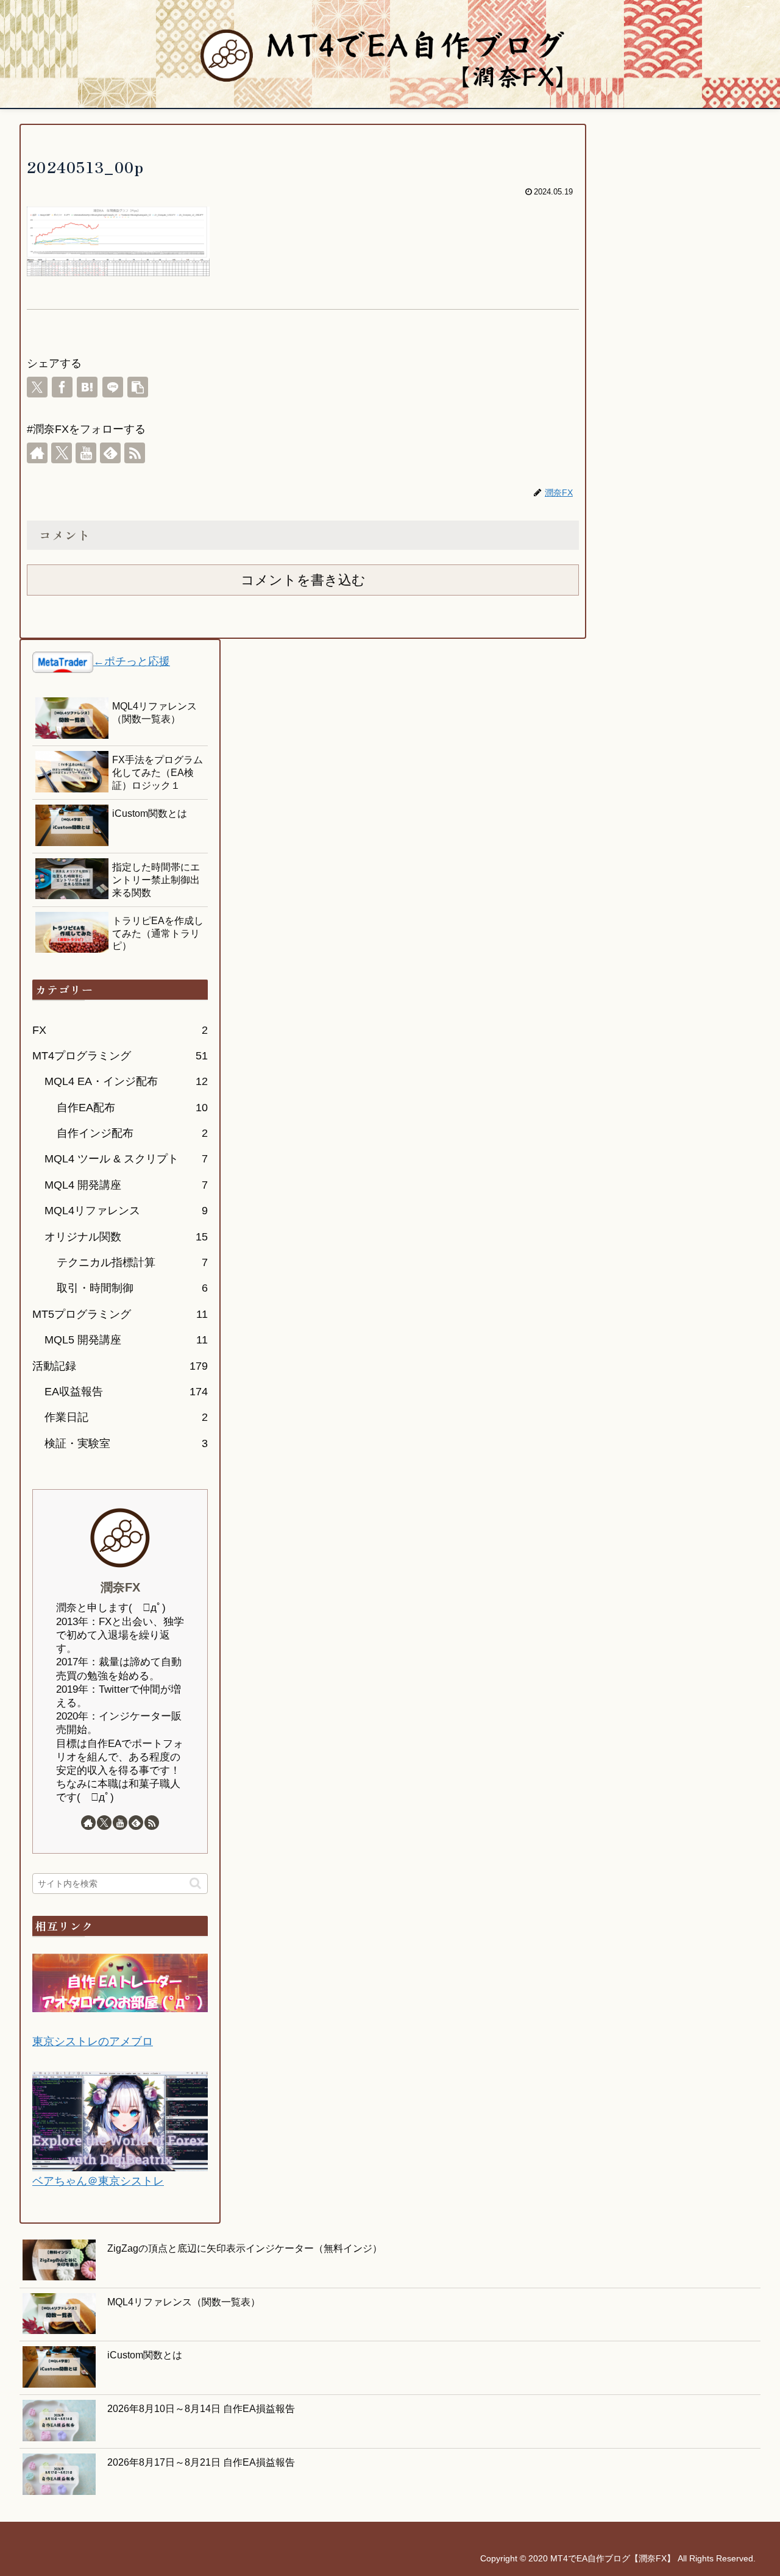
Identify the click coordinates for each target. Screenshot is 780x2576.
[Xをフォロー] (62, 453)
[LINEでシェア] (113, 387)
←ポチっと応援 (132, 661)
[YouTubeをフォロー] (86, 453)
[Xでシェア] (37, 387)
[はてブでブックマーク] (87, 387)
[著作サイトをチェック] (37, 453)
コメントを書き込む (303, 580)
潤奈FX (120, 1587)
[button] (138, 387)
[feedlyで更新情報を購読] (110, 453)
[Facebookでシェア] (62, 387)
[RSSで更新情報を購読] (135, 453)
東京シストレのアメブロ (93, 2041)
